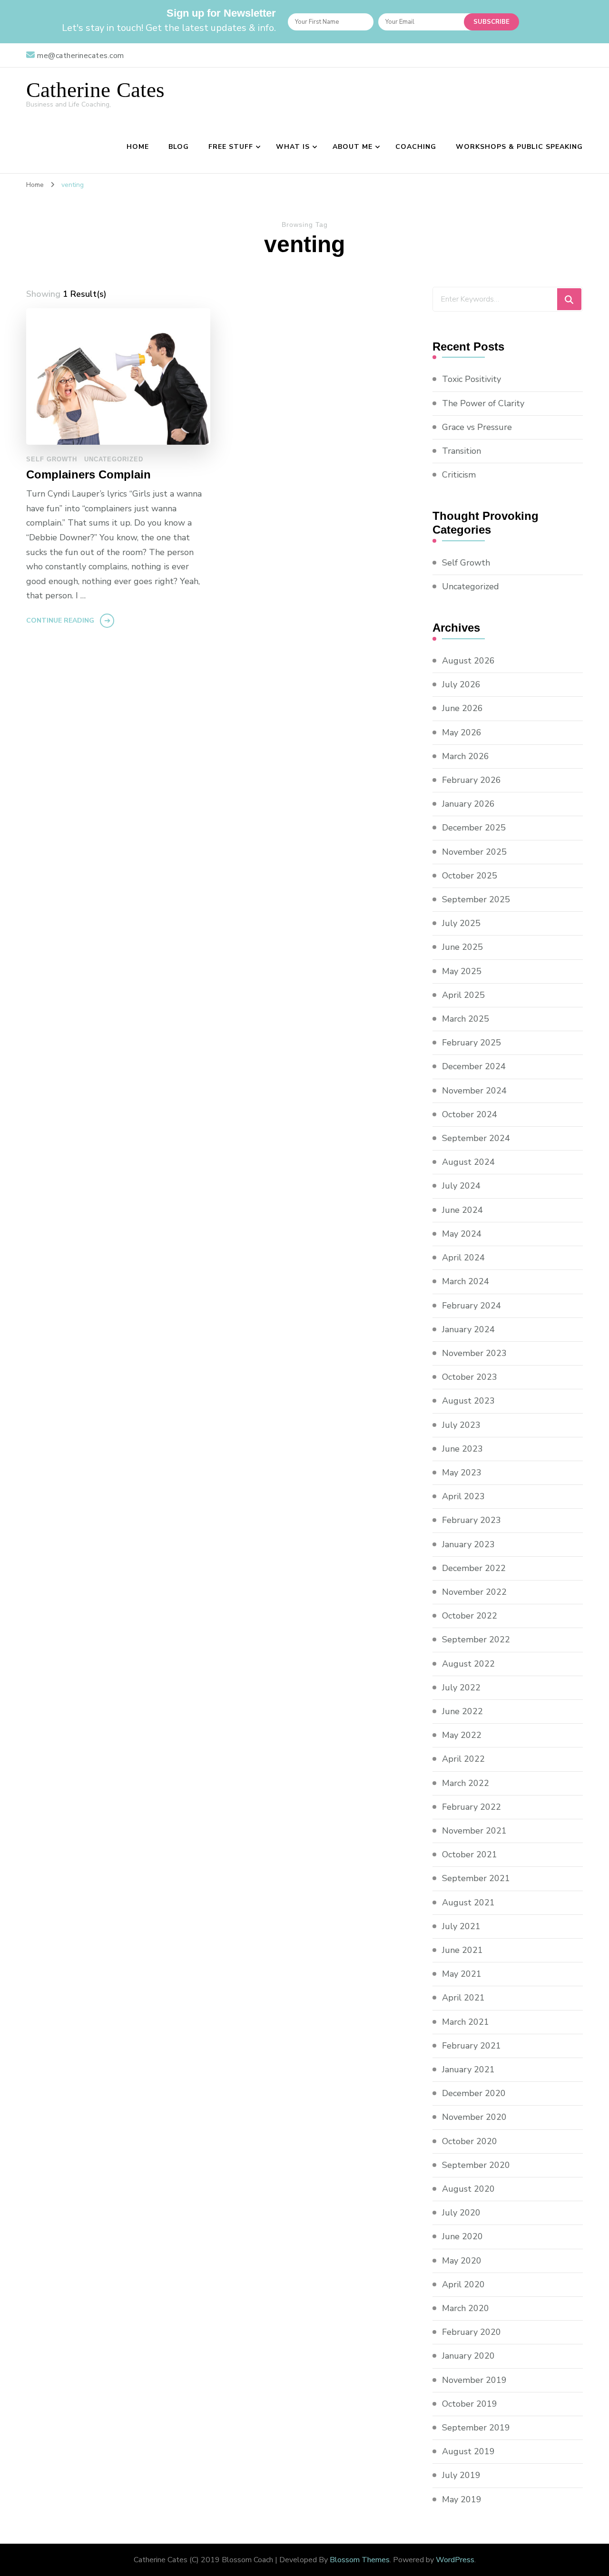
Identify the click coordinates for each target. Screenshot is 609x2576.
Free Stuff (231, 147)
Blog (179, 147)
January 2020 (468, 2356)
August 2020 (468, 2189)
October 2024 (470, 1114)
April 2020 (463, 2284)
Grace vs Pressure (477, 427)
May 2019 (462, 2499)
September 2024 (476, 1138)
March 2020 (466, 2308)
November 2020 (474, 2117)
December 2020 (474, 2093)
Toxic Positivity (471, 379)
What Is (293, 147)
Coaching (416, 147)
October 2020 (470, 2141)
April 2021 (463, 1998)
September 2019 (476, 2428)
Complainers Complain (88, 474)
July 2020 (461, 2213)
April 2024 (463, 1258)
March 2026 (466, 756)
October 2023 (470, 1377)
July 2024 (461, 1186)
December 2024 (474, 1066)
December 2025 (474, 828)
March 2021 (466, 2022)
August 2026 (468, 661)
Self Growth (52, 459)
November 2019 (474, 2380)
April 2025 (463, 995)
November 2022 (474, 1592)
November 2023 (474, 1353)
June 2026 (462, 708)
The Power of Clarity (483, 403)
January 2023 (468, 1544)
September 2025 (476, 899)
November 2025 (474, 852)
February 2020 (471, 2332)
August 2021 (468, 1903)
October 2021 (470, 1854)
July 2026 (461, 684)
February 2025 (471, 1043)
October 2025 (470, 876)
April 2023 (463, 1496)
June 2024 (462, 1210)
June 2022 (462, 1711)
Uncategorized (114, 459)
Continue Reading (60, 620)
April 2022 (463, 1759)
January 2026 (468, 804)
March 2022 (466, 1783)
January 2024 (468, 1329)
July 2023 (461, 1425)
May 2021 (462, 1974)
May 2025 (462, 971)
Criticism (459, 475)
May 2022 (462, 1735)
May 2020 (462, 2261)
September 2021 (476, 1878)
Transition (462, 451)
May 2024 (462, 1234)
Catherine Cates (95, 90)
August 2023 (468, 1401)
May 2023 (462, 1473)
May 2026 (462, 732)
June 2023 (462, 1449)
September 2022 (476, 1639)
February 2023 (471, 1520)
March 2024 (466, 1281)
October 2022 (470, 1616)
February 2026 (471, 780)
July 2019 (461, 2475)
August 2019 (468, 2451)
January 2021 (468, 2069)
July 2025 (461, 923)
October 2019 (470, 2404)
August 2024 (468, 1162)
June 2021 (462, 1950)
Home (138, 147)
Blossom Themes (360, 2560)
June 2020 (462, 2236)
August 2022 (468, 1664)
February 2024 (471, 1306)
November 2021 (474, 1831)
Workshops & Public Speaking (519, 147)
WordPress (455, 2560)
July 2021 (461, 1926)
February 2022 (471, 1807)
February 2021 (471, 2046)
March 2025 (466, 1019)
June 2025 (462, 947)
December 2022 (474, 1568)
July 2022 (461, 1688)
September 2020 (476, 2165)
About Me (353, 147)
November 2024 (474, 1091)
